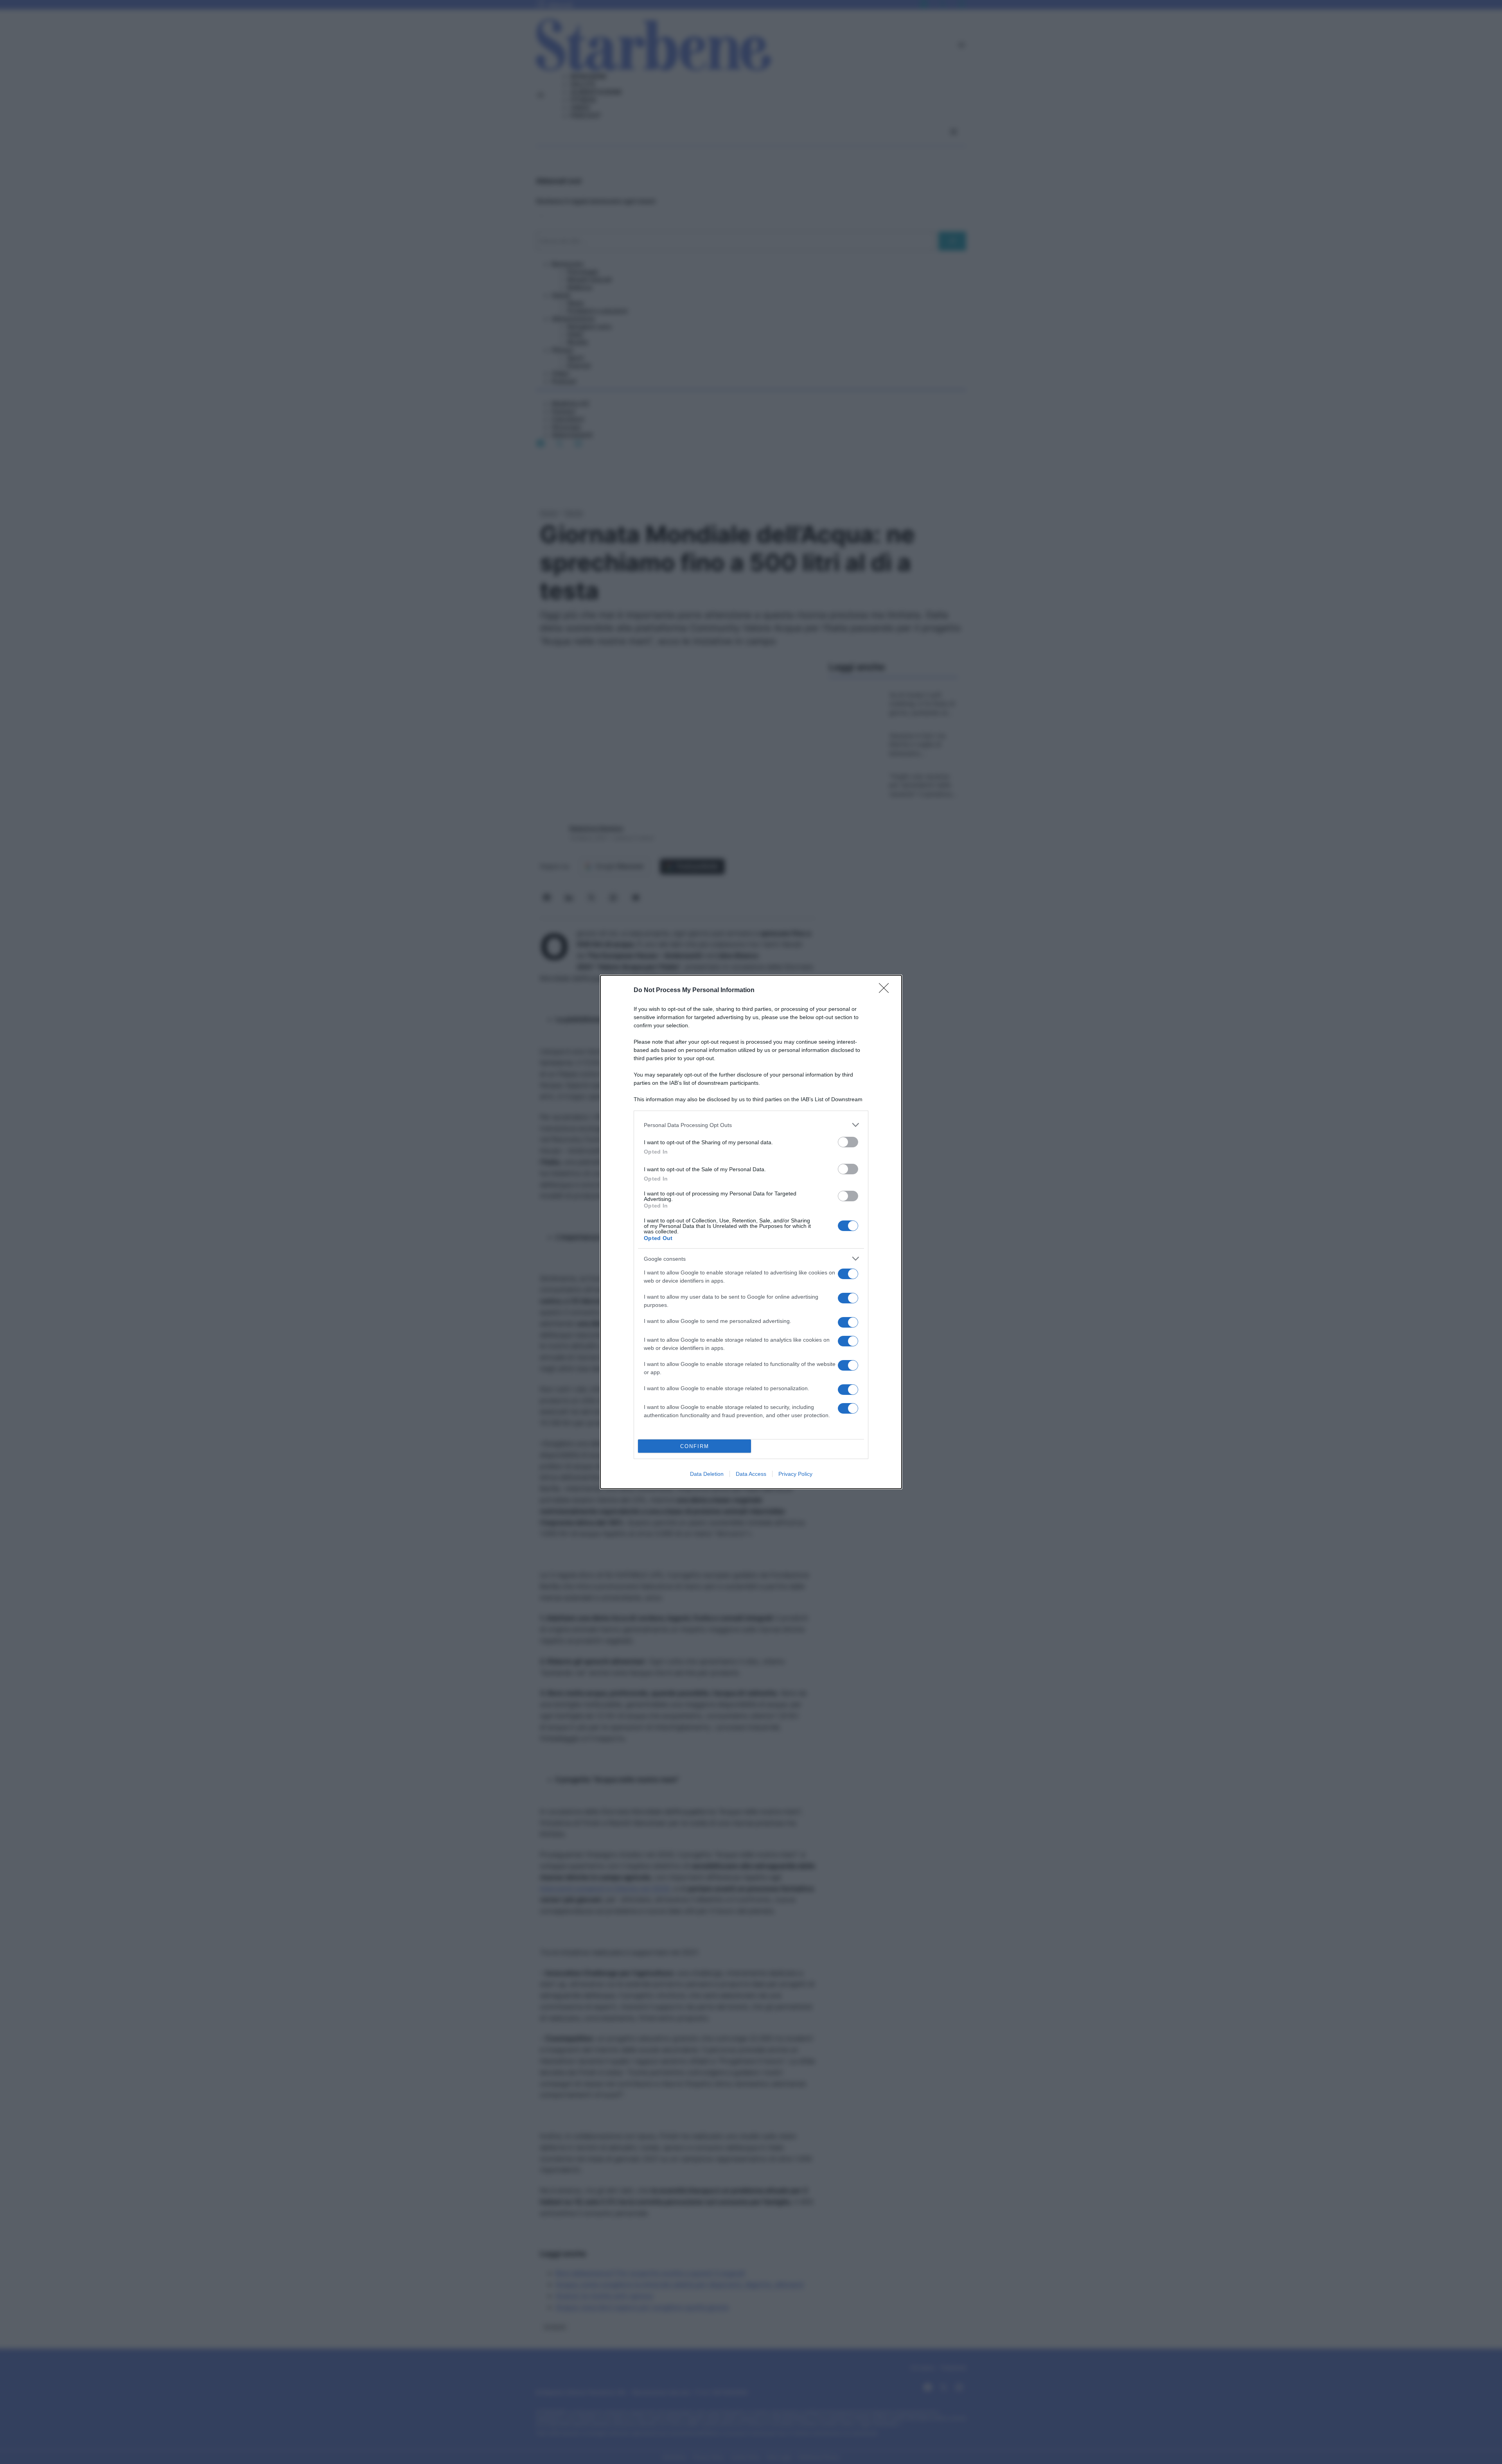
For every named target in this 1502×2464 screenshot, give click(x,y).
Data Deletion (707, 1474)
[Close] (886, 991)
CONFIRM (695, 1446)
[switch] (848, 1142)
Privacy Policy (795, 1474)
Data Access (751, 1474)
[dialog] (751, 1232)
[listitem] (751, 1125)
